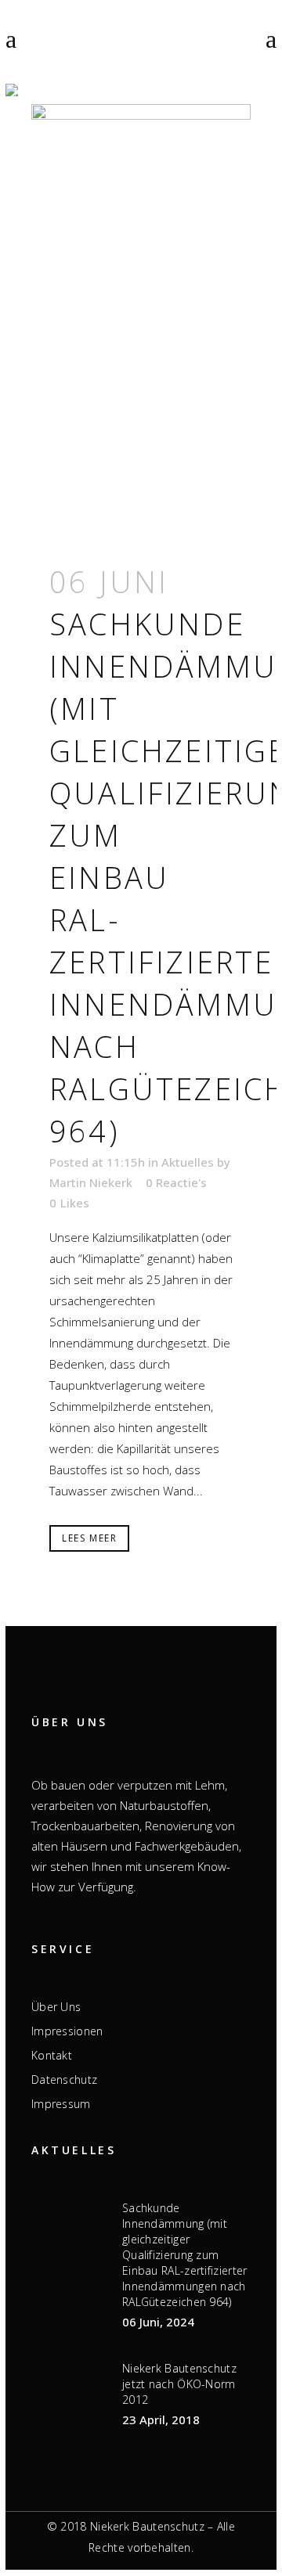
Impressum (61, 2104)
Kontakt (52, 2056)
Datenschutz (64, 2080)
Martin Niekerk (91, 1182)
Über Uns (56, 2007)
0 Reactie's (176, 1182)
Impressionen (67, 2031)
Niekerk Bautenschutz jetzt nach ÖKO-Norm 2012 (179, 2384)
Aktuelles (188, 1162)
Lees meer (89, 1538)
